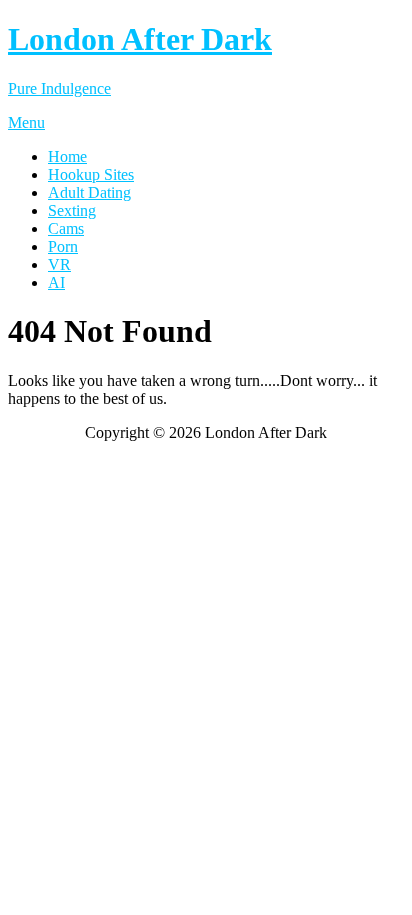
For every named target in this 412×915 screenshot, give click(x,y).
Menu (26, 122)
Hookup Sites (91, 174)
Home (67, 156)
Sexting (72, 210)
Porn (63, 246)
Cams (66, 228)
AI (56, 282)
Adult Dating (89, 192)
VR (59, 264)
